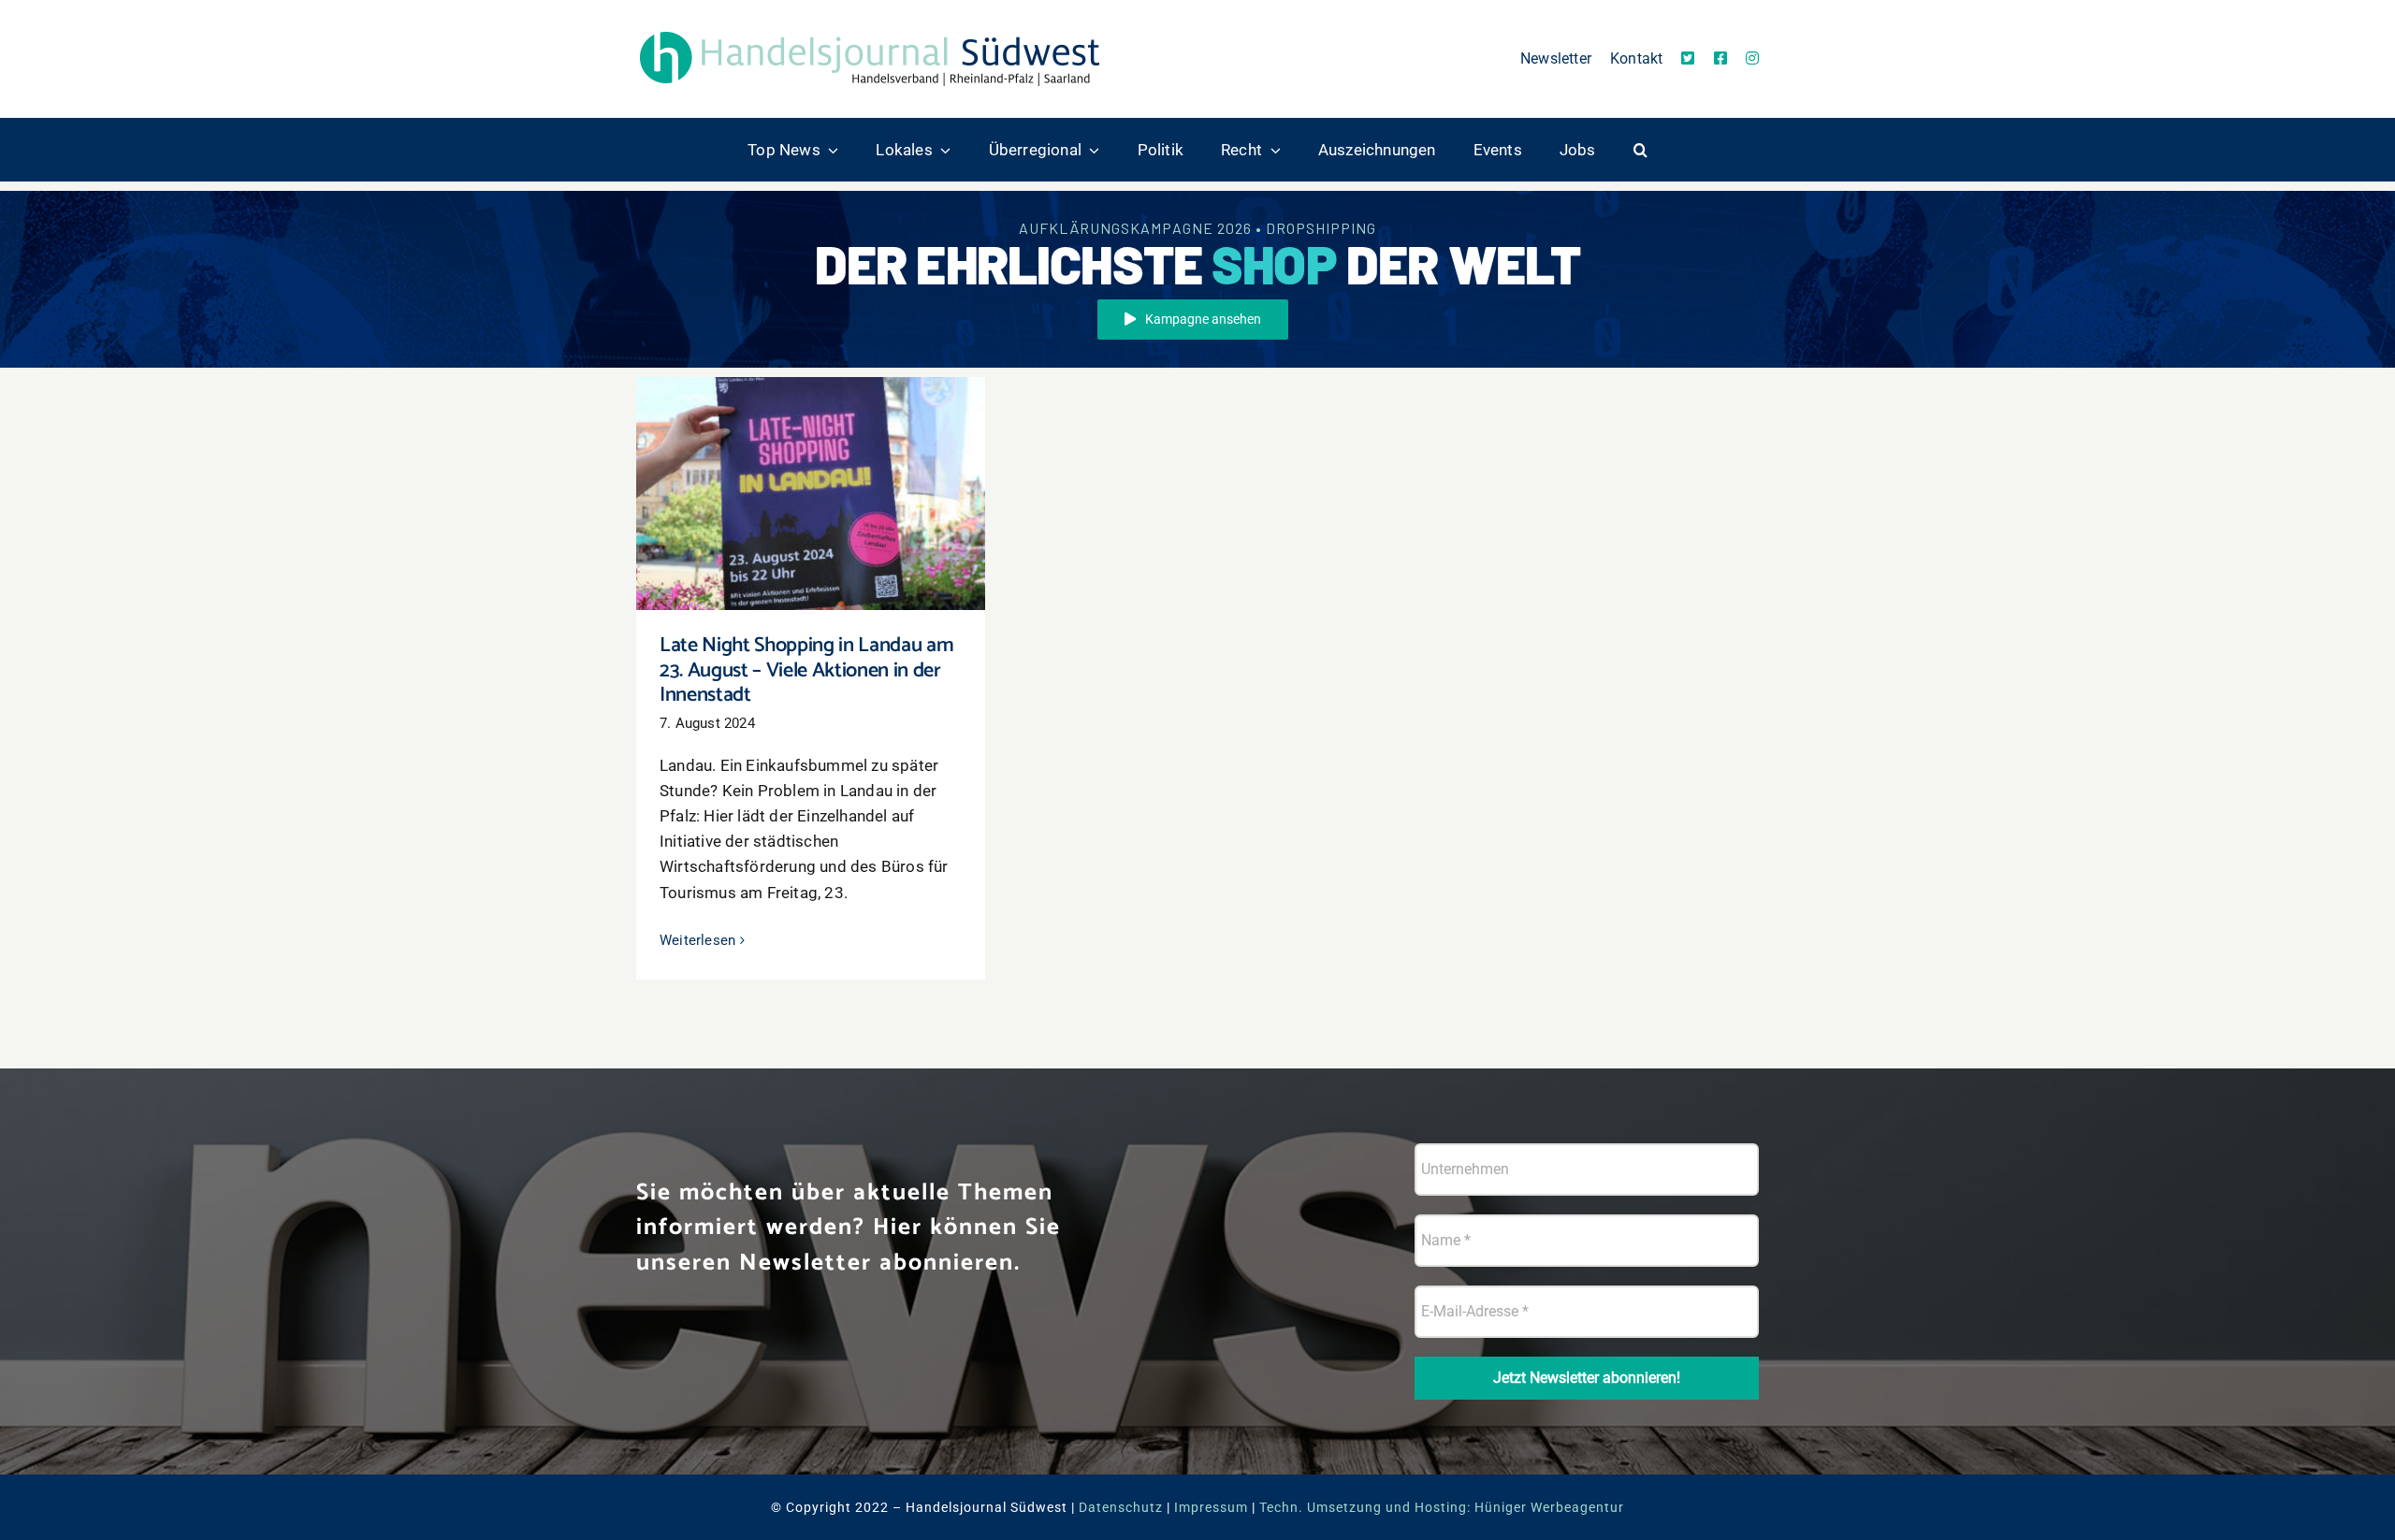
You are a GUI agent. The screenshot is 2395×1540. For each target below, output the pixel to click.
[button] (1640, 150)
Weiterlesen (697, 940)
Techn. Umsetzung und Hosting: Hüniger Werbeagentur (1442, 1507)
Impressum (1211, 1507)
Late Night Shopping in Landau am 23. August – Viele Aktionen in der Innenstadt (811, 466)
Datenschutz (1121, 1507)
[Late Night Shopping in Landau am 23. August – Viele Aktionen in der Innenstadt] (811, 494)
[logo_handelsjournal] (870, 31)
